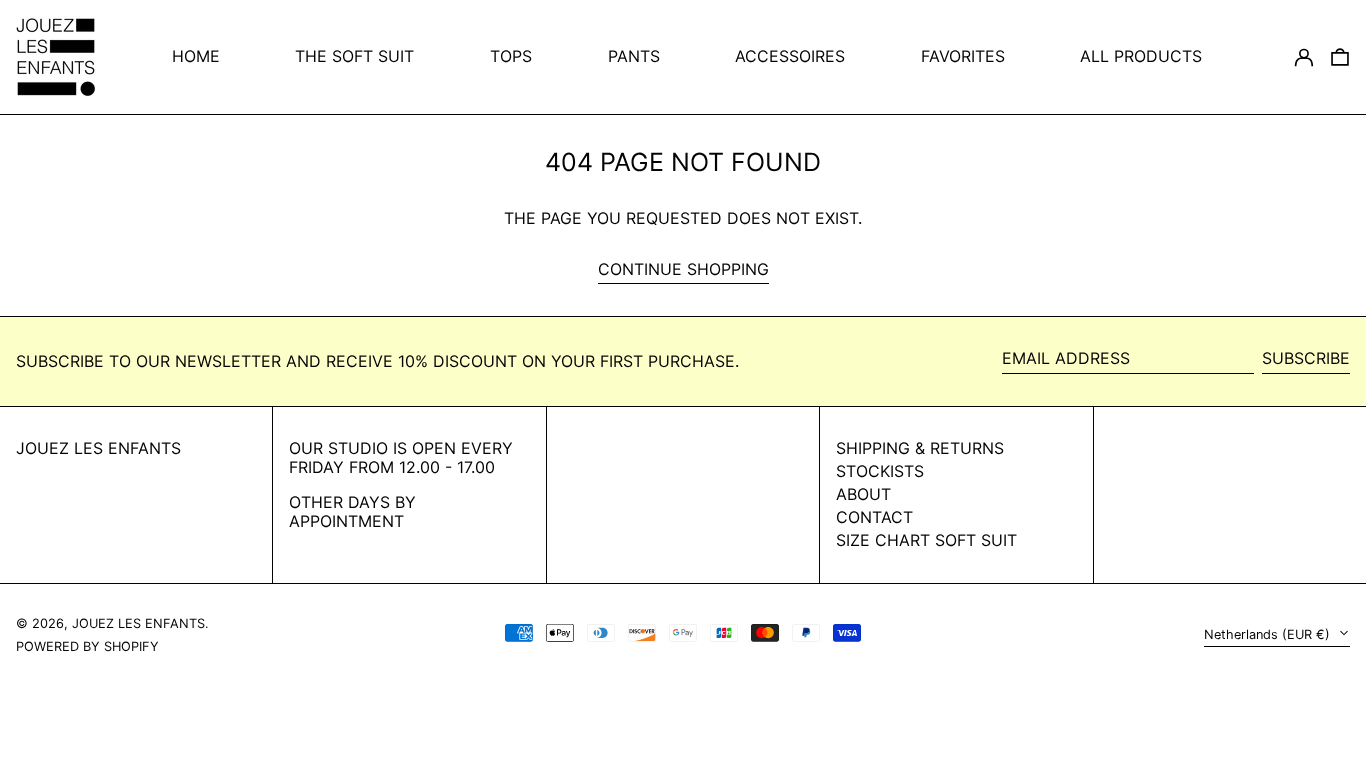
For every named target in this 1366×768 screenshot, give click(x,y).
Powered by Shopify (87, 646)
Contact (874, 517)
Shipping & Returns (920, 448)
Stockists (880, 471)
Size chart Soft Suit (926, 540)
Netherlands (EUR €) (1269, 634)
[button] (1340, 57)
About (863, 494)
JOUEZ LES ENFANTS (98, 448)
